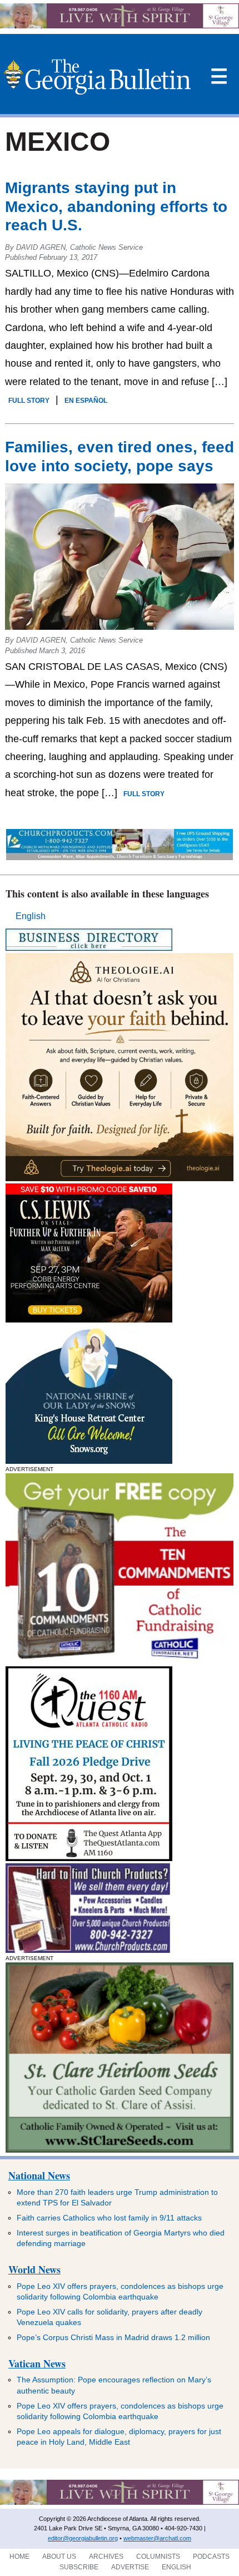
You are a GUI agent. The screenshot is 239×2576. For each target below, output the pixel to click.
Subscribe (79, 2567)
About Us (59, 2557)
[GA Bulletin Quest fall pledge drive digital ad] (89, 1858)
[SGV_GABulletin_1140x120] (120, 25)
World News (34, 2269)
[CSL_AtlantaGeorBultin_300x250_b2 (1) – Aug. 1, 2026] (89, 1319)
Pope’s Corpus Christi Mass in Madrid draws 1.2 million (113, 2337)
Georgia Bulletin (97, 77)
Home (19, 2557)
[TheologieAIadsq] (120, 1178)
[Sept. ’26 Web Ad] (89, 1461)
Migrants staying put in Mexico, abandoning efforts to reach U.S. (116, 206)
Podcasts (211, 2557)
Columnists (158, 2557)
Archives (106, 2557)
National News (39, 2175)
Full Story (29, 401)
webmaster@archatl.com (157, 2538)
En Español (86, 401)
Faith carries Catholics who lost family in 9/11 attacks (109, 2218)
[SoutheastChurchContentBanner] (120, 857)
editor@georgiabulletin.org (83, 2538)
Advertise (130, 2567)
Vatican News (37, 2363)
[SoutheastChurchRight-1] (88, 1950)
